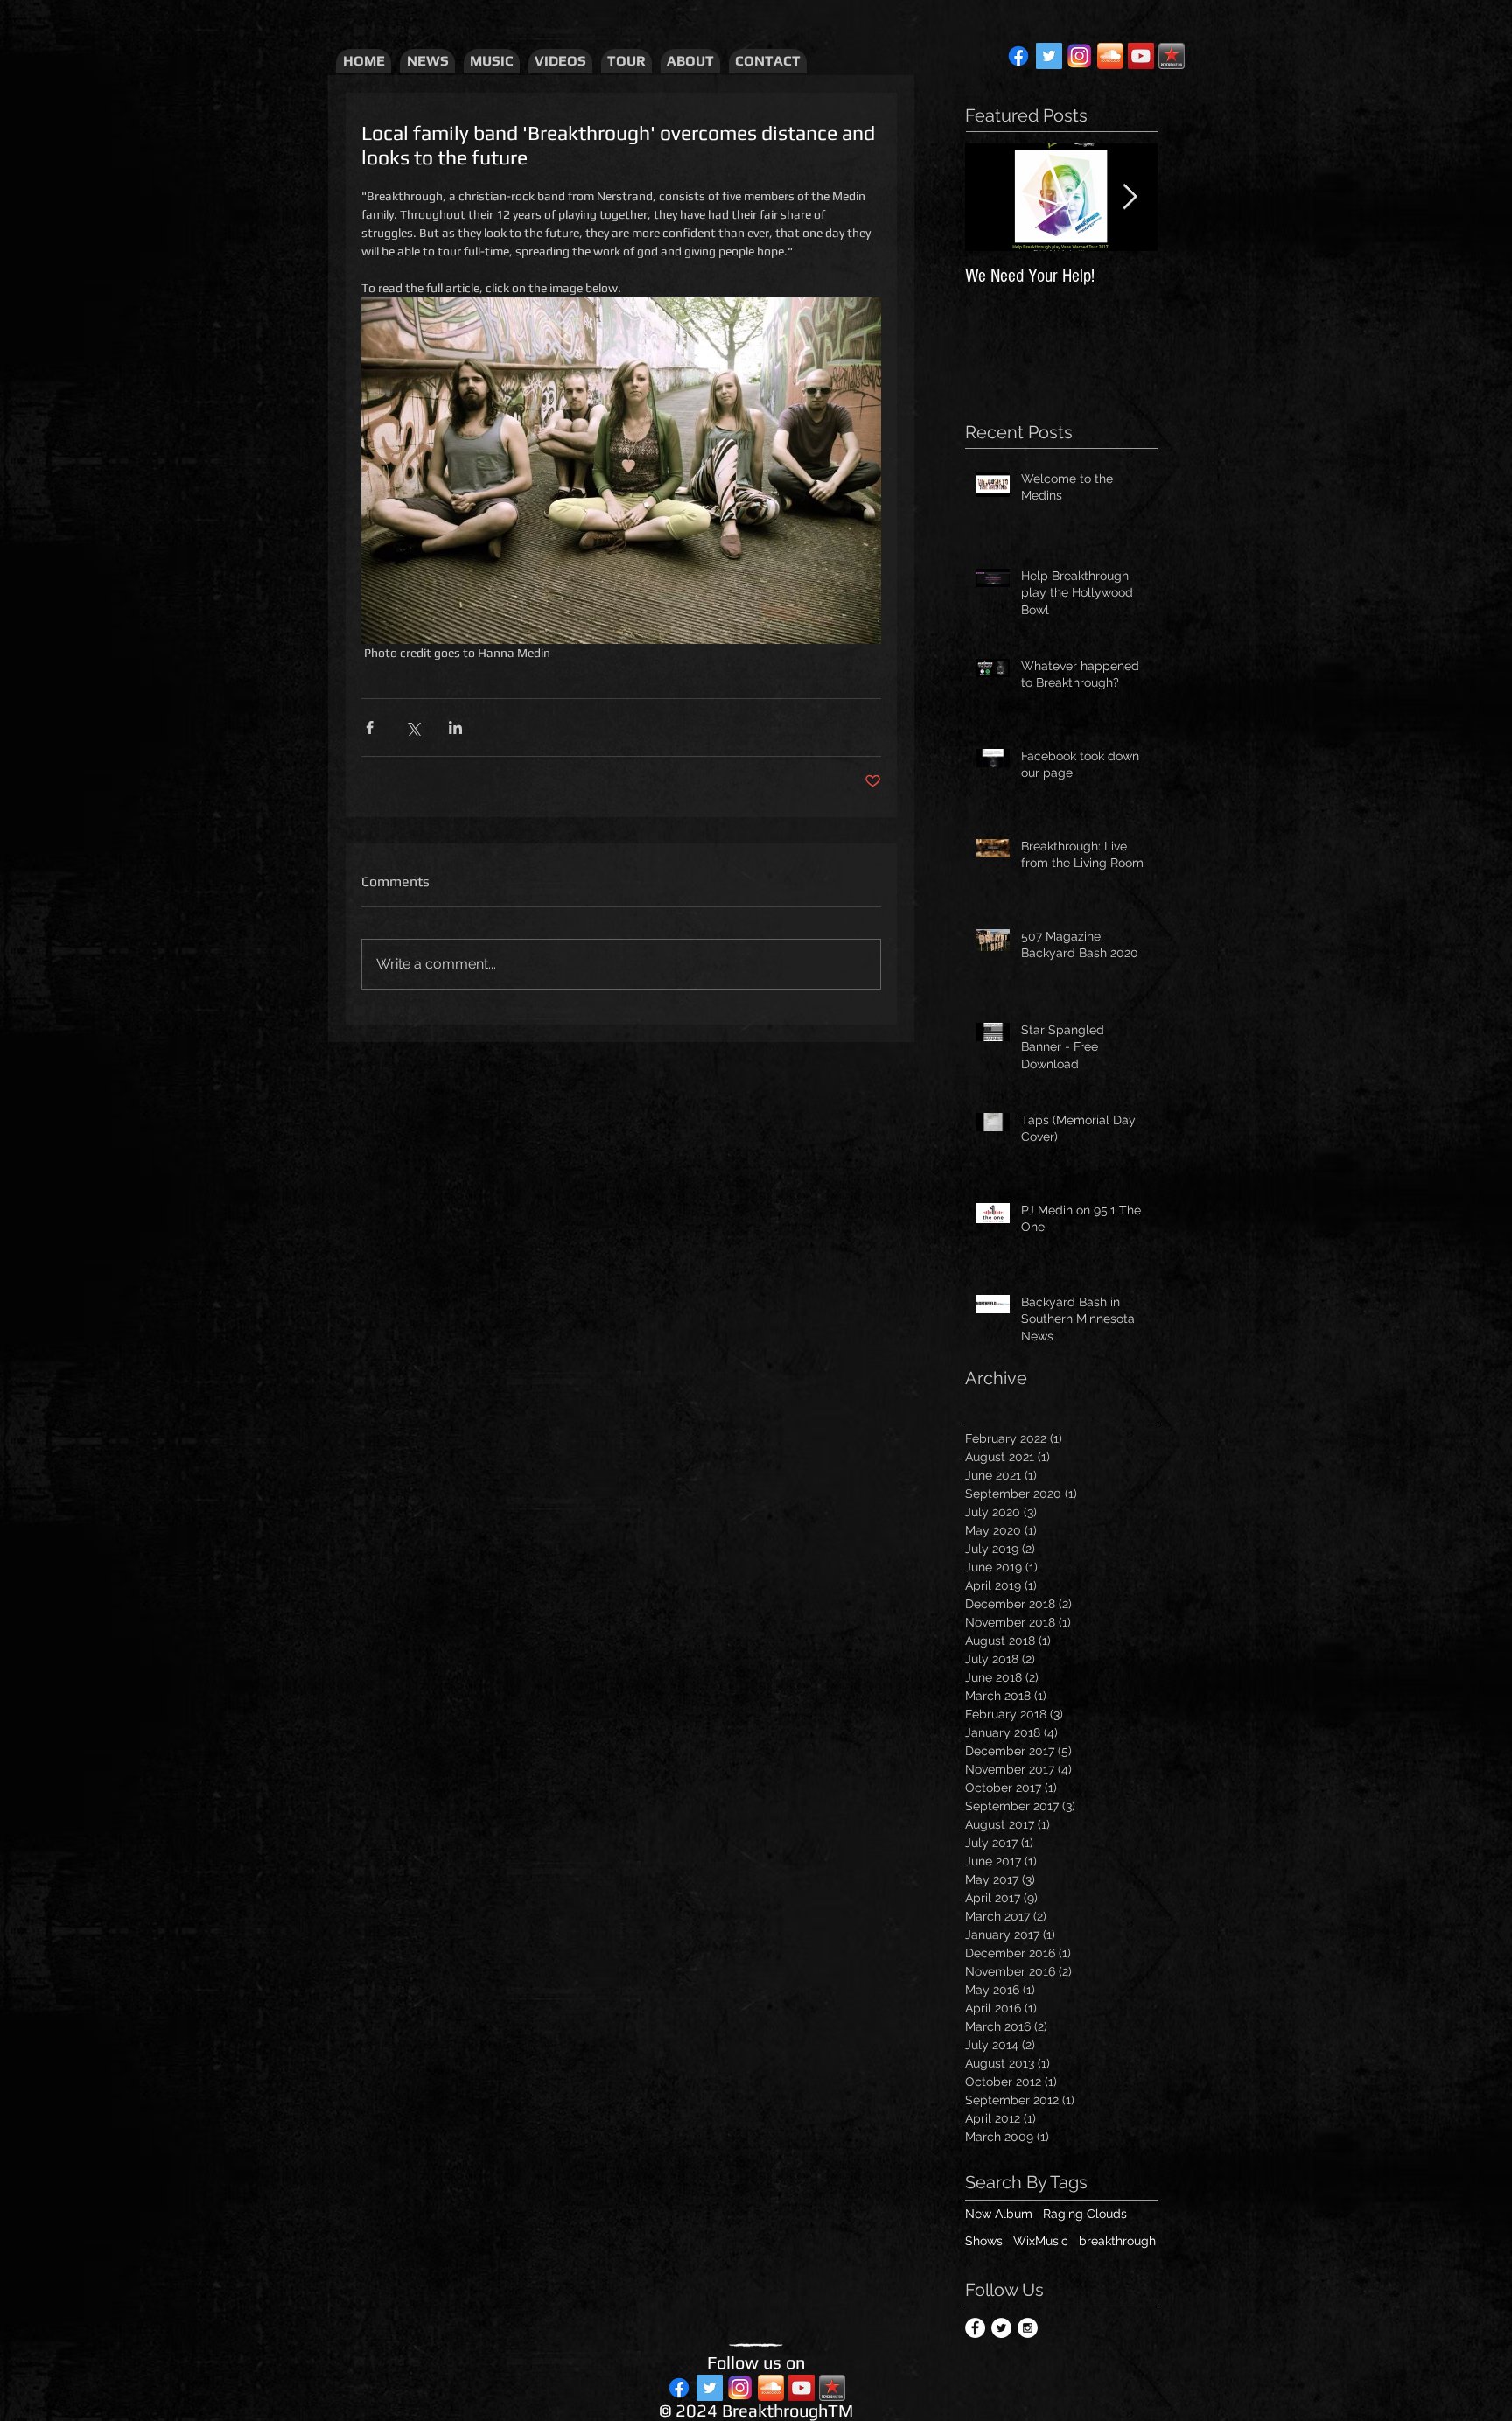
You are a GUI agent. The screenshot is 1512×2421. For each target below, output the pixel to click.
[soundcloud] (1110, 56)
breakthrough (1117, 2241)
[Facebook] (1018, 56)
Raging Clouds (1085, 2214)
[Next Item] (1130, 197)
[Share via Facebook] (370, 728)
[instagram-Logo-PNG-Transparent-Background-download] (1080, 56)
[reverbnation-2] (1172, 56)
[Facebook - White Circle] (975, 2328)
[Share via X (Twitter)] (413, 728)
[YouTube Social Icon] (1141, 56)
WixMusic (1041, 2241)
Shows (984, 2241)
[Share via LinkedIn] (455, 728)
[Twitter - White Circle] (1001, 2328)
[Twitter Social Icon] (1049, 56)
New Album (999, 2214)
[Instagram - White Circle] (1028, 2328)
